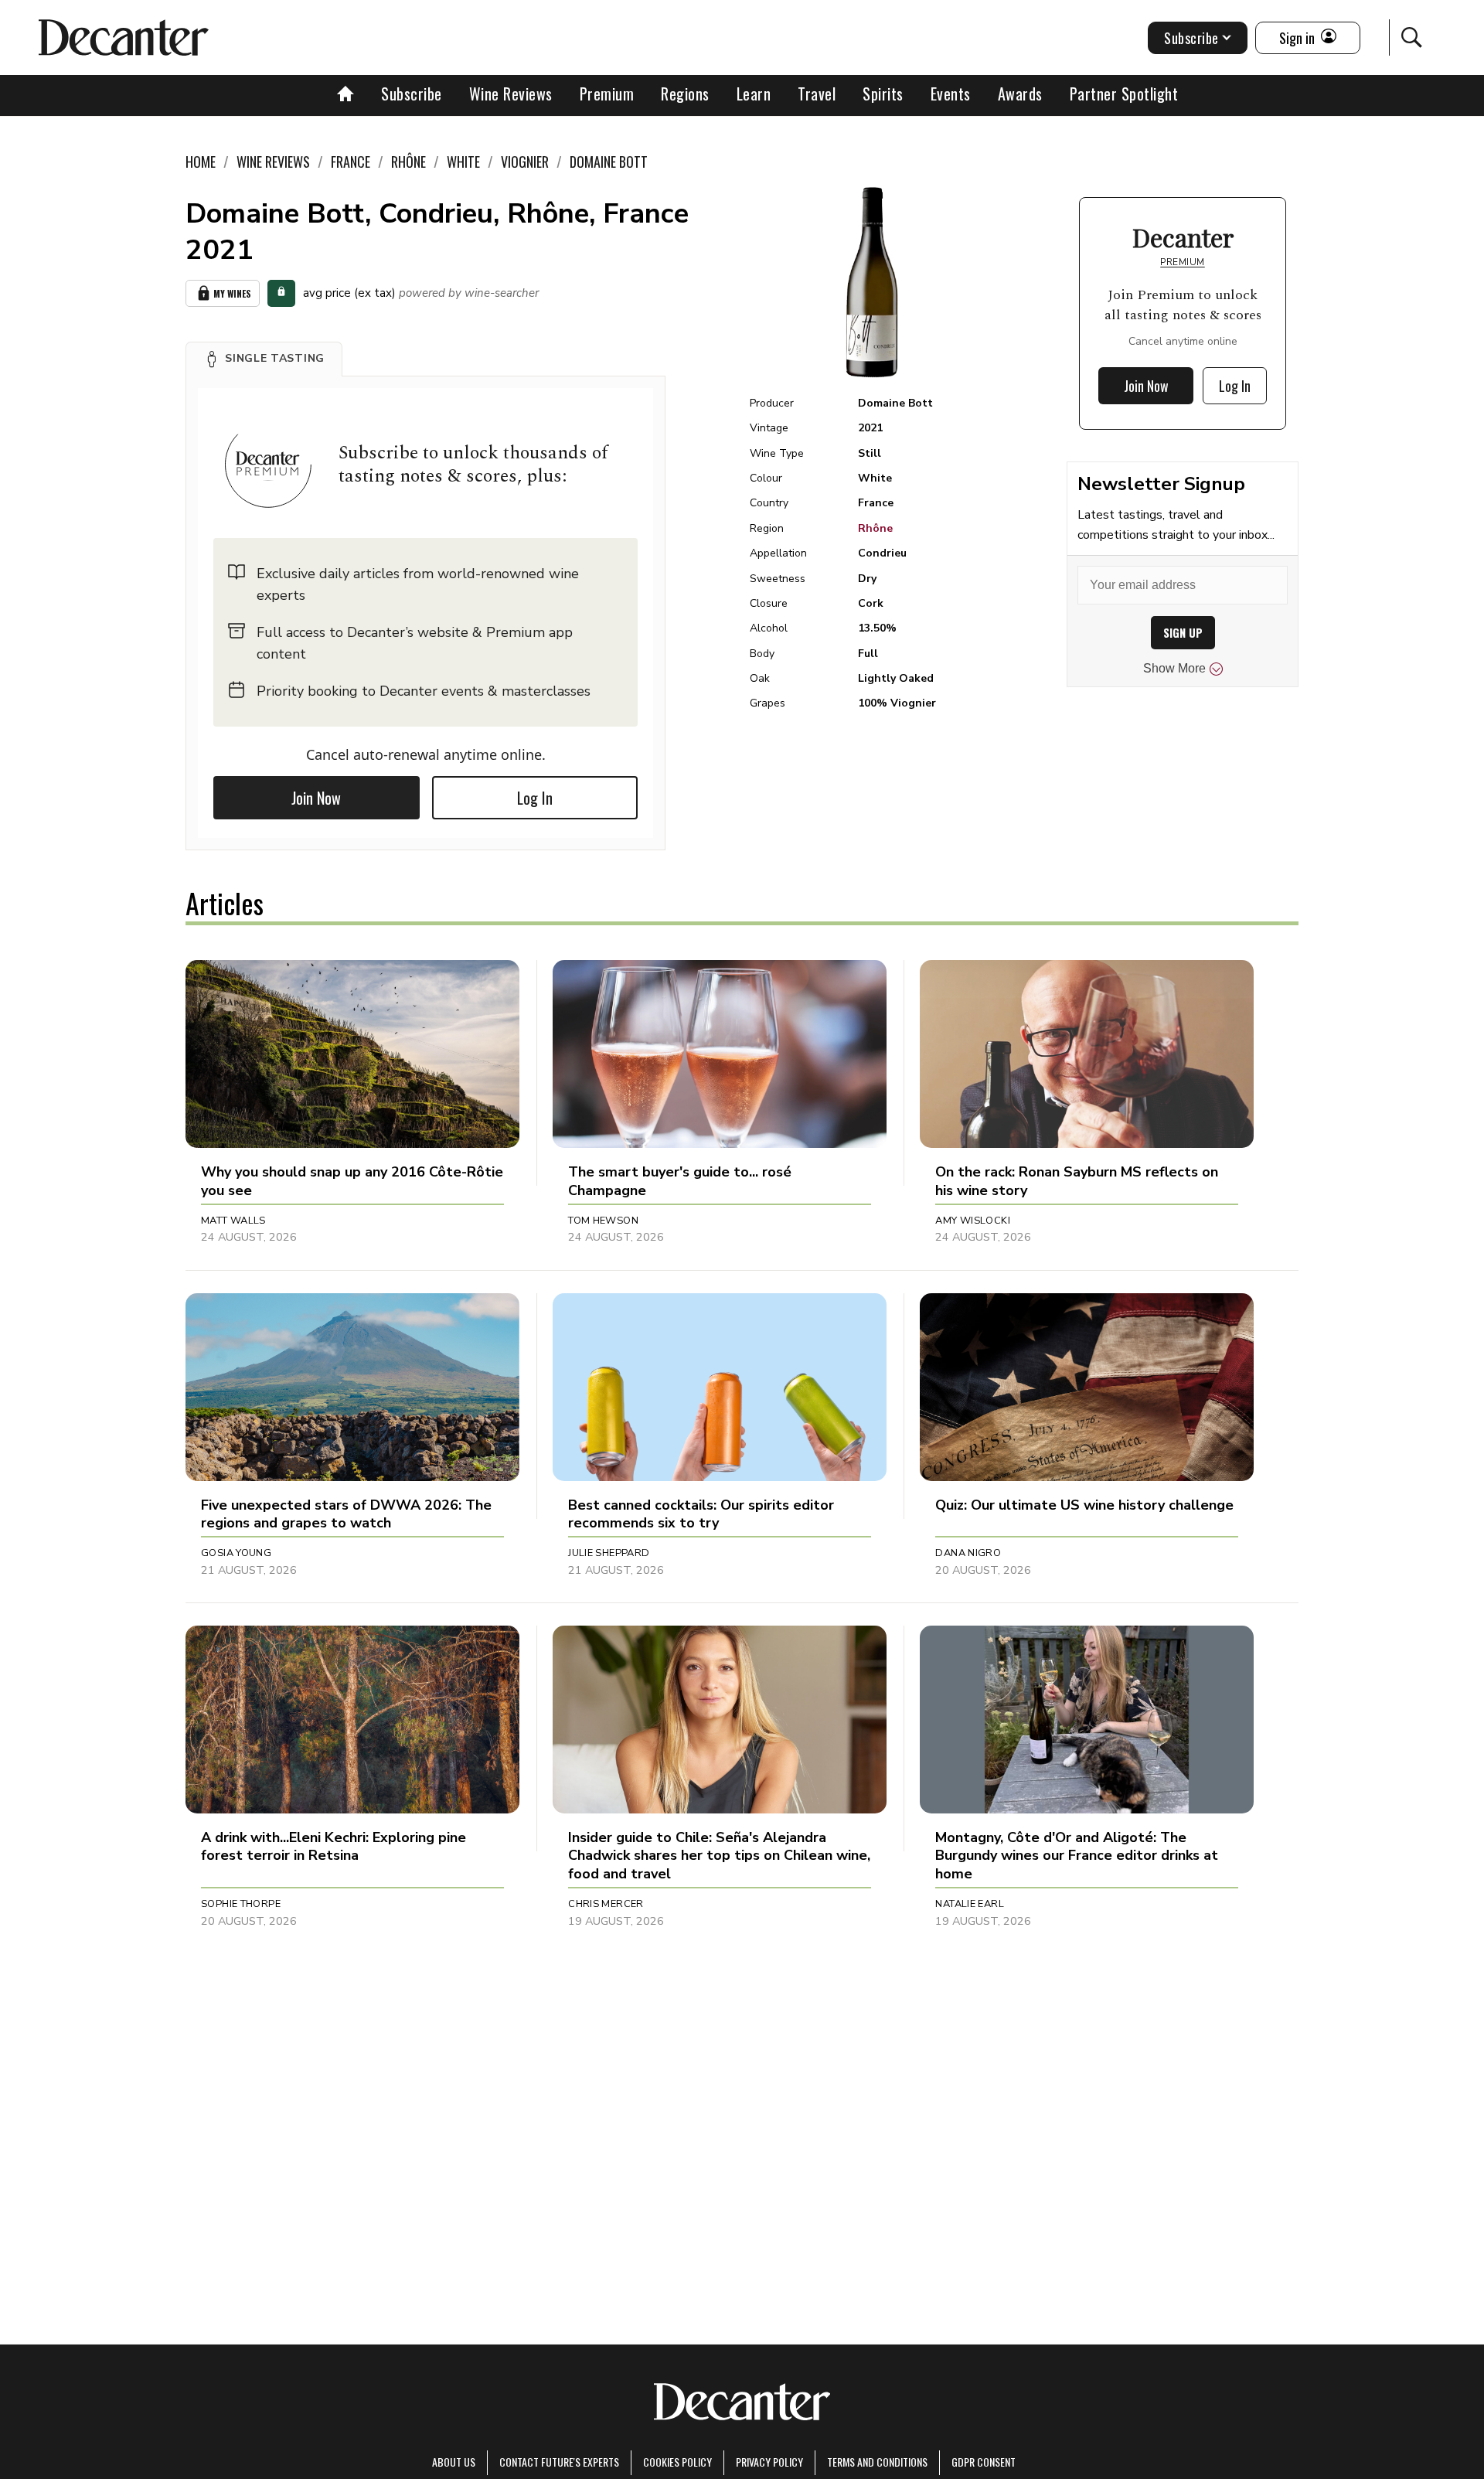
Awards (1020, 94)
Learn (754, 94)
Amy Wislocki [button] (973, 1221)
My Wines (232, 293)
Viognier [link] (525, 162)
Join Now (316, 798)
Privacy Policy (769, 2462)
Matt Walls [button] (233, 1221)
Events (951, 94)
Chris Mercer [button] (606, 1904)
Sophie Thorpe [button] (241, 1904)
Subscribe (412, 94)
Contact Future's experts (559, 2462)
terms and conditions (877, 2462)
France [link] (351, 162)
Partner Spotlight (1124, 94)
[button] (264, 359)
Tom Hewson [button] (603, 1221)
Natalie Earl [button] (970, 1904)
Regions (685, 94)
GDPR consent (984, 2462)
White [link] (463, 162)
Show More (1174, 668)
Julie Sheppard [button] (609, 1553)
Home (201, 162)
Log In (535, 798)
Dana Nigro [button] (968, 1553)
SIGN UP (1183, 633)
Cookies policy (677, 2462)
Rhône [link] (408, 162)
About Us (454, 2462)
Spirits (883, 94)
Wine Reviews (511, 94)
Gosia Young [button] (236, 1553)
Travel (817, 94)
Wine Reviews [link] (273, 162)
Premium (607, 94)
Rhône (875, 528)
